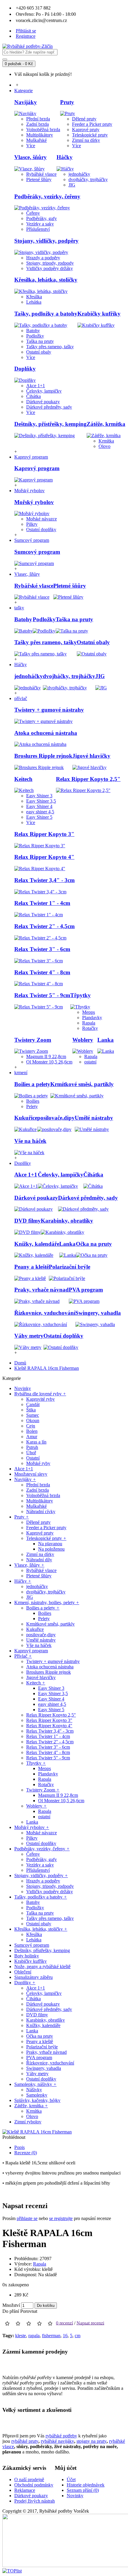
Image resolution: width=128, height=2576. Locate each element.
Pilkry (32, 524)
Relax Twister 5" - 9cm (42, 995)
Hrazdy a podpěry (43, 258)
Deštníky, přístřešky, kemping (50, 424)
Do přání (11, 2311)
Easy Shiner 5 (39, 817)
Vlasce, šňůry (31, 157)
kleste (21, 2336)
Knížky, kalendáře (37, 1244)
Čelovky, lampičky (44, 391)
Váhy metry (29, 1336)
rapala (34, 2336)
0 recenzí (64, 2323)
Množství (11, 2305)
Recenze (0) (26, 2153)
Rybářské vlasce (41, 174)
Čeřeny (33, 213)
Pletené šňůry (39, 179)
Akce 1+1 (36, 386)
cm (78, 2336)
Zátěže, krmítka (106, 424)
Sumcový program (37, 552)
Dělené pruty (84, 119)
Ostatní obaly (39, 352)
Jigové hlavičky (91, 756)
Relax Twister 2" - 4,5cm (45, 926)
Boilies (33, 1101)
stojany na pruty (92, 2441)
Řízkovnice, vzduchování (45, 1313)
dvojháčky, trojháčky (88, 179)
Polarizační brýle (70, 1267)
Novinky (75, 2496)
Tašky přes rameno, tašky (50, 347)
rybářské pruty (25, 2441)
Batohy (33, 331)
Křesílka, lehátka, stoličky (46, 280)
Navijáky (26, 102)
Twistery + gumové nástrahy (49, 710)
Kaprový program (37, 468)
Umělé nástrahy (94, 1118)
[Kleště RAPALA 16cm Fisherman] (37, 2132)
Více (31, 146)
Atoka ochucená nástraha (46, 733)
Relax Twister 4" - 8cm (42, 972)
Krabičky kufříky (99, 314)
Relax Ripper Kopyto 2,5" (88, 779)
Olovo (104, 446)
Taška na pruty (40, 341)
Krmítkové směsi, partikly (82, 1084)
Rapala (89, 1023)
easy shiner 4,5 (40, 812)
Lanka (106, 1040)
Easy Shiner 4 (39, 806)
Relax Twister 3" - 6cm (42, 949)
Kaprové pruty (86, 130)
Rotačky (90, 1028)
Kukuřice (26, 1118)
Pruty (67, 102)
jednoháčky (79, 174)
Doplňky (25, 369)
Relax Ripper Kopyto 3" (44, 834)
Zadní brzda (38, 124)
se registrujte (61, 2218)
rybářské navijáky (57, 2441)
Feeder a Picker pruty (92, 124)
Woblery (83, 1040)
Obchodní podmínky (34, 2485)
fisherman (51, 2336)
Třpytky (81, 995)
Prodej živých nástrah (35, 2501)
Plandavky (92, 1018)
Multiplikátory (40, 135)
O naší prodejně (29, 2479)
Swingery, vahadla (98, 1313)
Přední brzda (38, 119)
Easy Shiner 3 (39, 796)
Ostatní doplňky (41, 530)
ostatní (90, 1062)
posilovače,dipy (56, 1118)
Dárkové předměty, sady (49, 407)
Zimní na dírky (86, 140)
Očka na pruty (94, 1244)
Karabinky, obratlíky (67, 1221)
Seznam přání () (83, 2490)
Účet (71, 2479)
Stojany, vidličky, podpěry (46, 241)
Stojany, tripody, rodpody (50, 263)
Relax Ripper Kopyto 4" (44, 857)
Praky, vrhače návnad (42, 1290)
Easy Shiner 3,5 (41, 801)
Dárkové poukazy (43, 402)
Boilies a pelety (32, 1084)
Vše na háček (30, 1141)
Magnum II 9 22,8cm (46, 1056)
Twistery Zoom (33, 1040)
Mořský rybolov (34, 502)
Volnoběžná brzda (43, 130)
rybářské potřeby (61, 2436)
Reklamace (25, 2490)
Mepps (89, 1012)
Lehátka (34, 302)
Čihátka (33, 396)
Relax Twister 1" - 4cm (42, 903)
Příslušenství (38, 229)
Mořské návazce (42, 519)
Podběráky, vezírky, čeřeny (47, 196)
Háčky (65, 157)
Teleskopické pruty (90, 135)
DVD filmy (28, 1221)
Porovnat (29, 2311)
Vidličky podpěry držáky (50, 268)
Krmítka (106, 441)
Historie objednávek (86, 2485)
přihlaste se (27, 2218)
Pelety (32, 1106)
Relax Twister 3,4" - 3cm (45, 880)
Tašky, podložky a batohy (46, 314)
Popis (19, 2147)
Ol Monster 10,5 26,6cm (49, 1062)
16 (65, 2336)
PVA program (86, 1290)
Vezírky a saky (40, 224)
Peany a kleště (32, 1267)
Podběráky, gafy (42, 218)
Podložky (35, 336)
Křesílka (34, 297)
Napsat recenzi (90, 2323)
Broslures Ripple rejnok (43, 756)
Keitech (23, 779)
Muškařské (36, 140)
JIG (72, 185)
